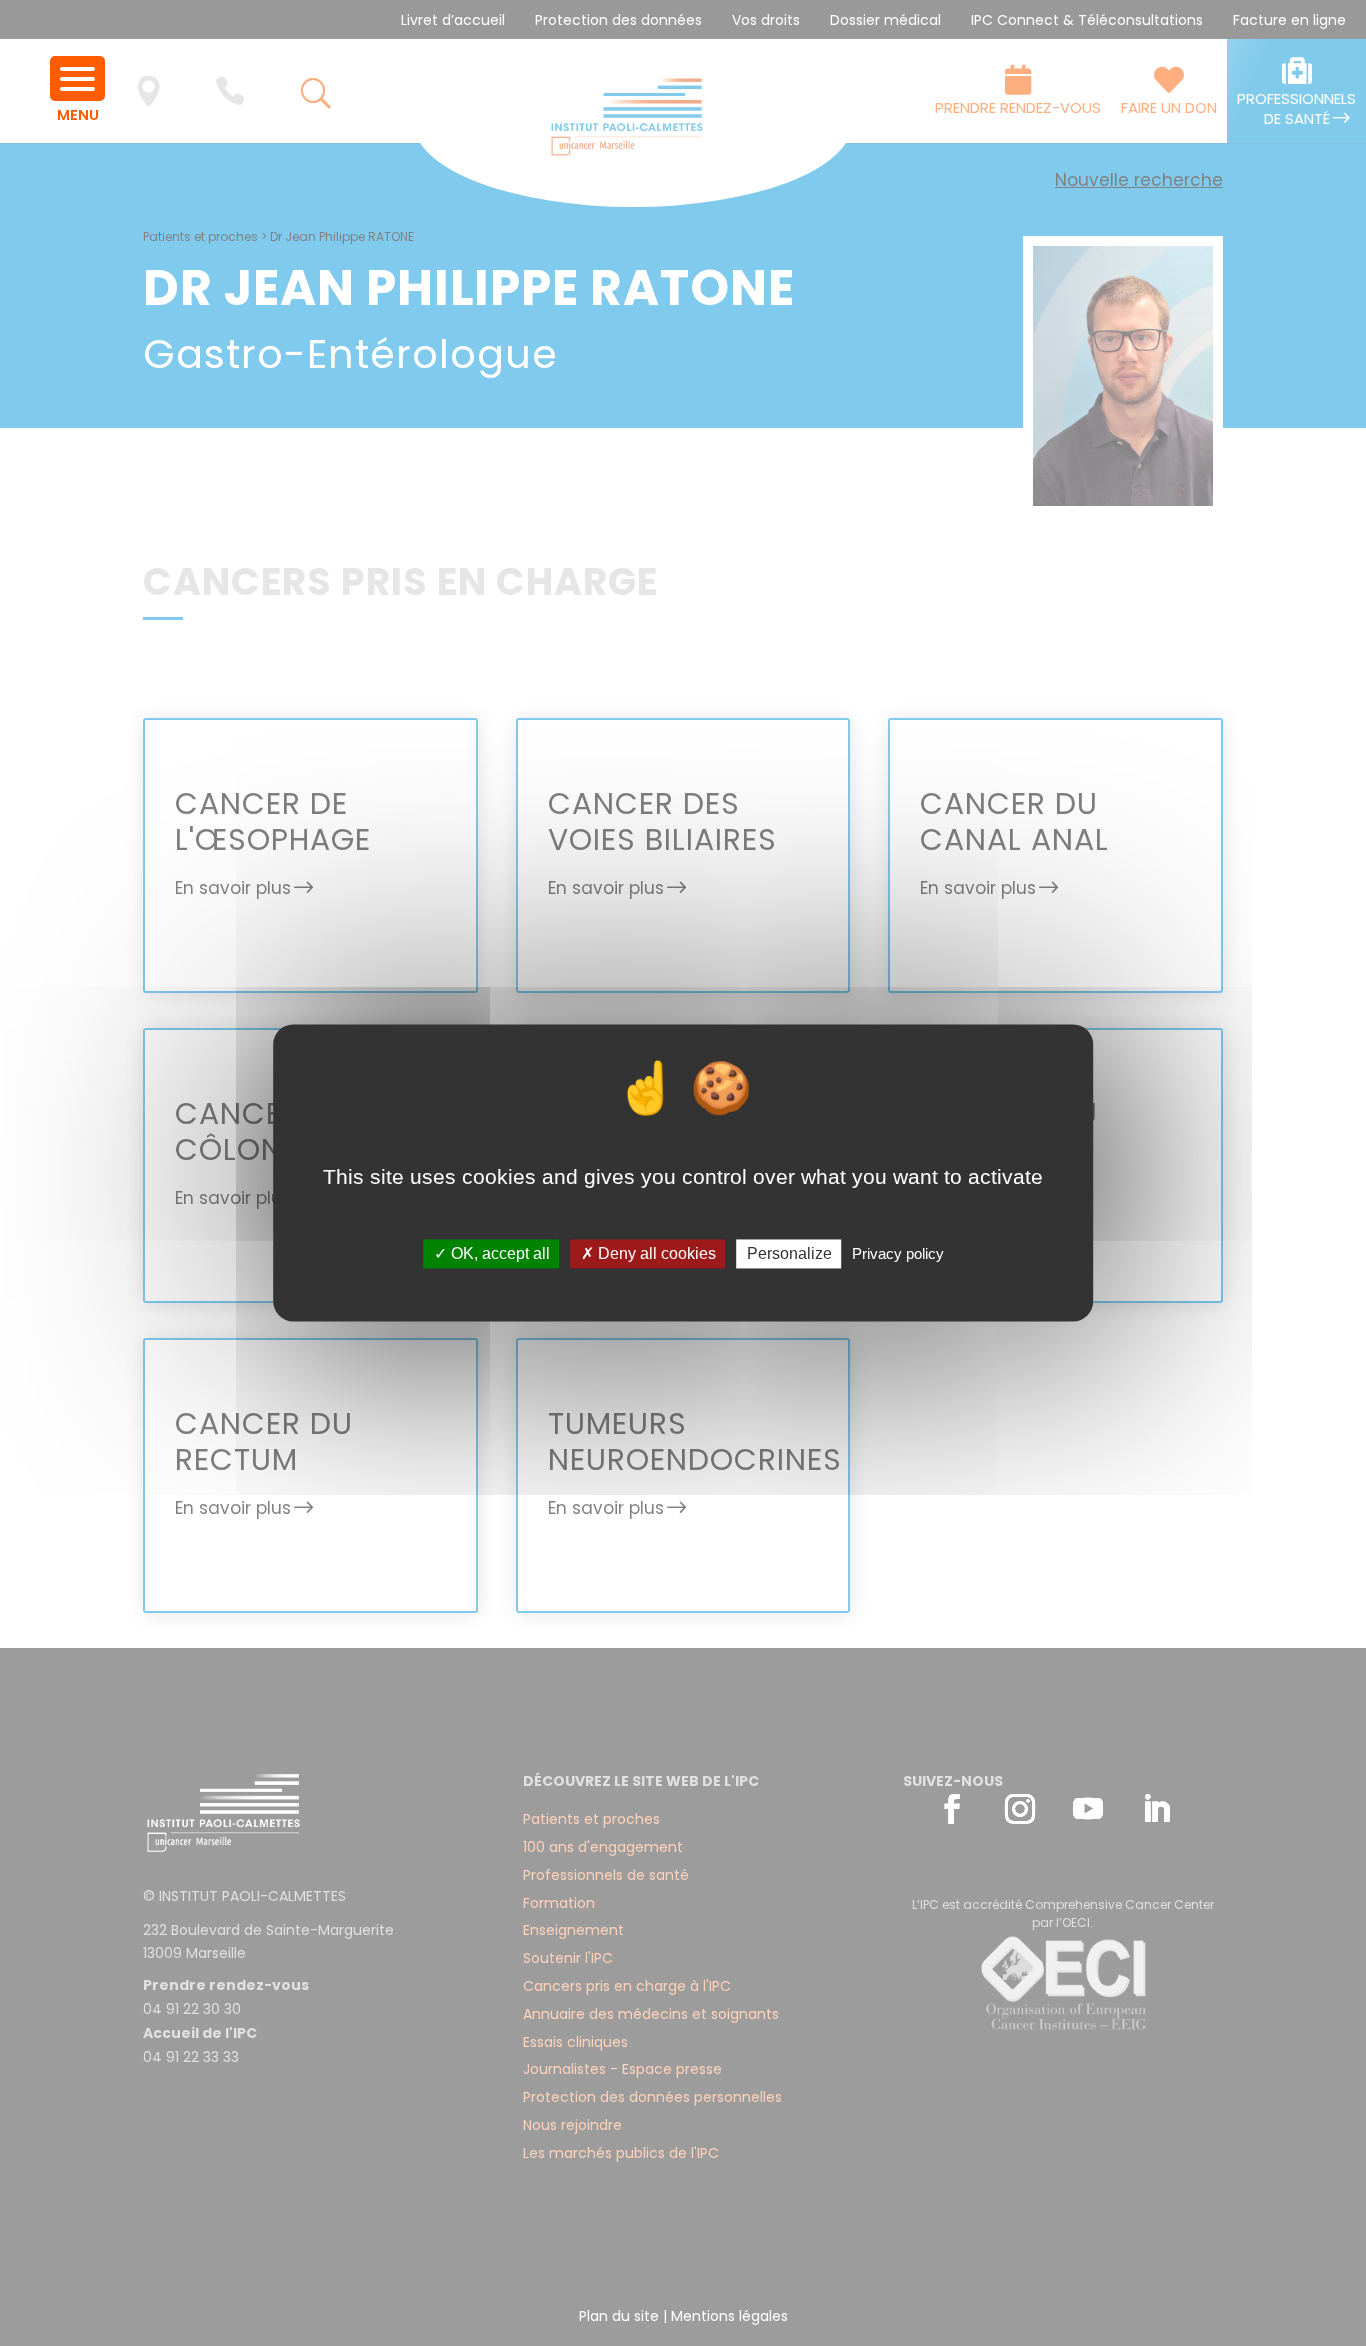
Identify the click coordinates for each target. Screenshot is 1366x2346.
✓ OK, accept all (492, 1253)
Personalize (789, 1253)
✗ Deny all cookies (648, 1253)
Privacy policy (898, 1253)
